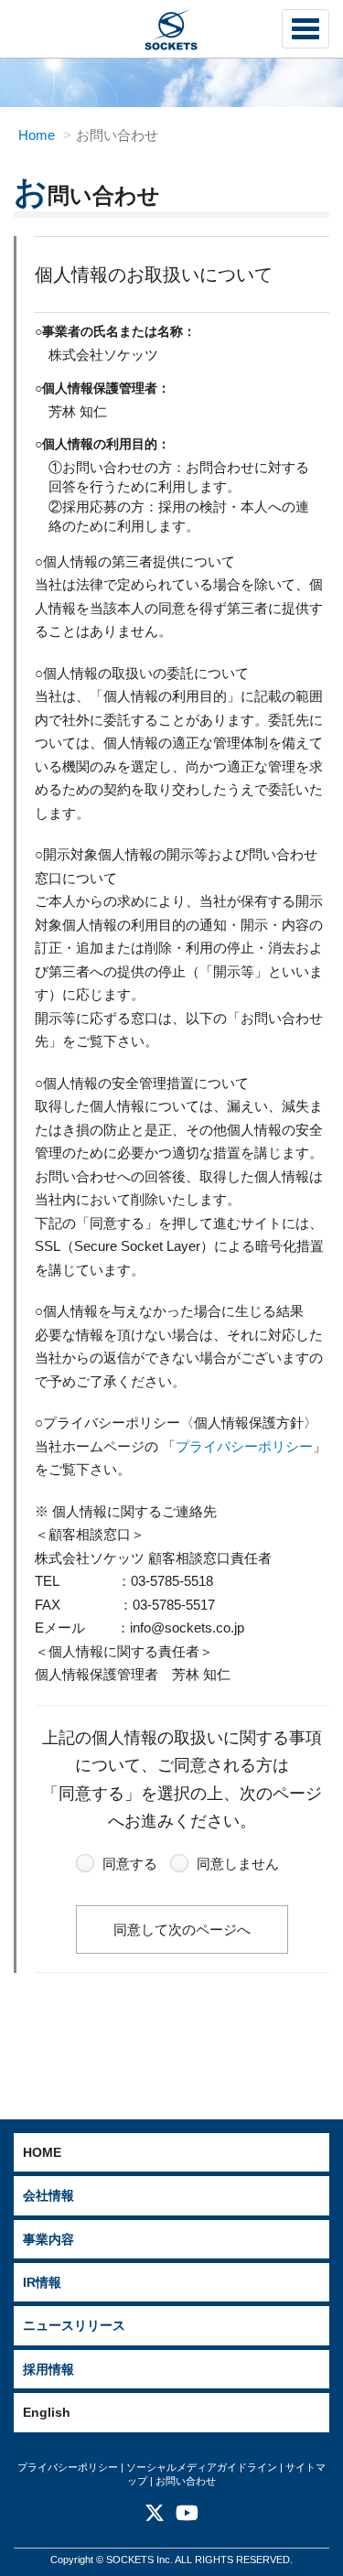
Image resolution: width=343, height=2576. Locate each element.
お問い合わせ (186, 2481)
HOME (42, 2152)
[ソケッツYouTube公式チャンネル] (187, 2517)
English (47, 2412)
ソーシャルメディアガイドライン (202, 2467)
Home (37, 135)
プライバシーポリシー (244, 1446)
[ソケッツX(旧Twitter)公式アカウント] (155, 2517)
